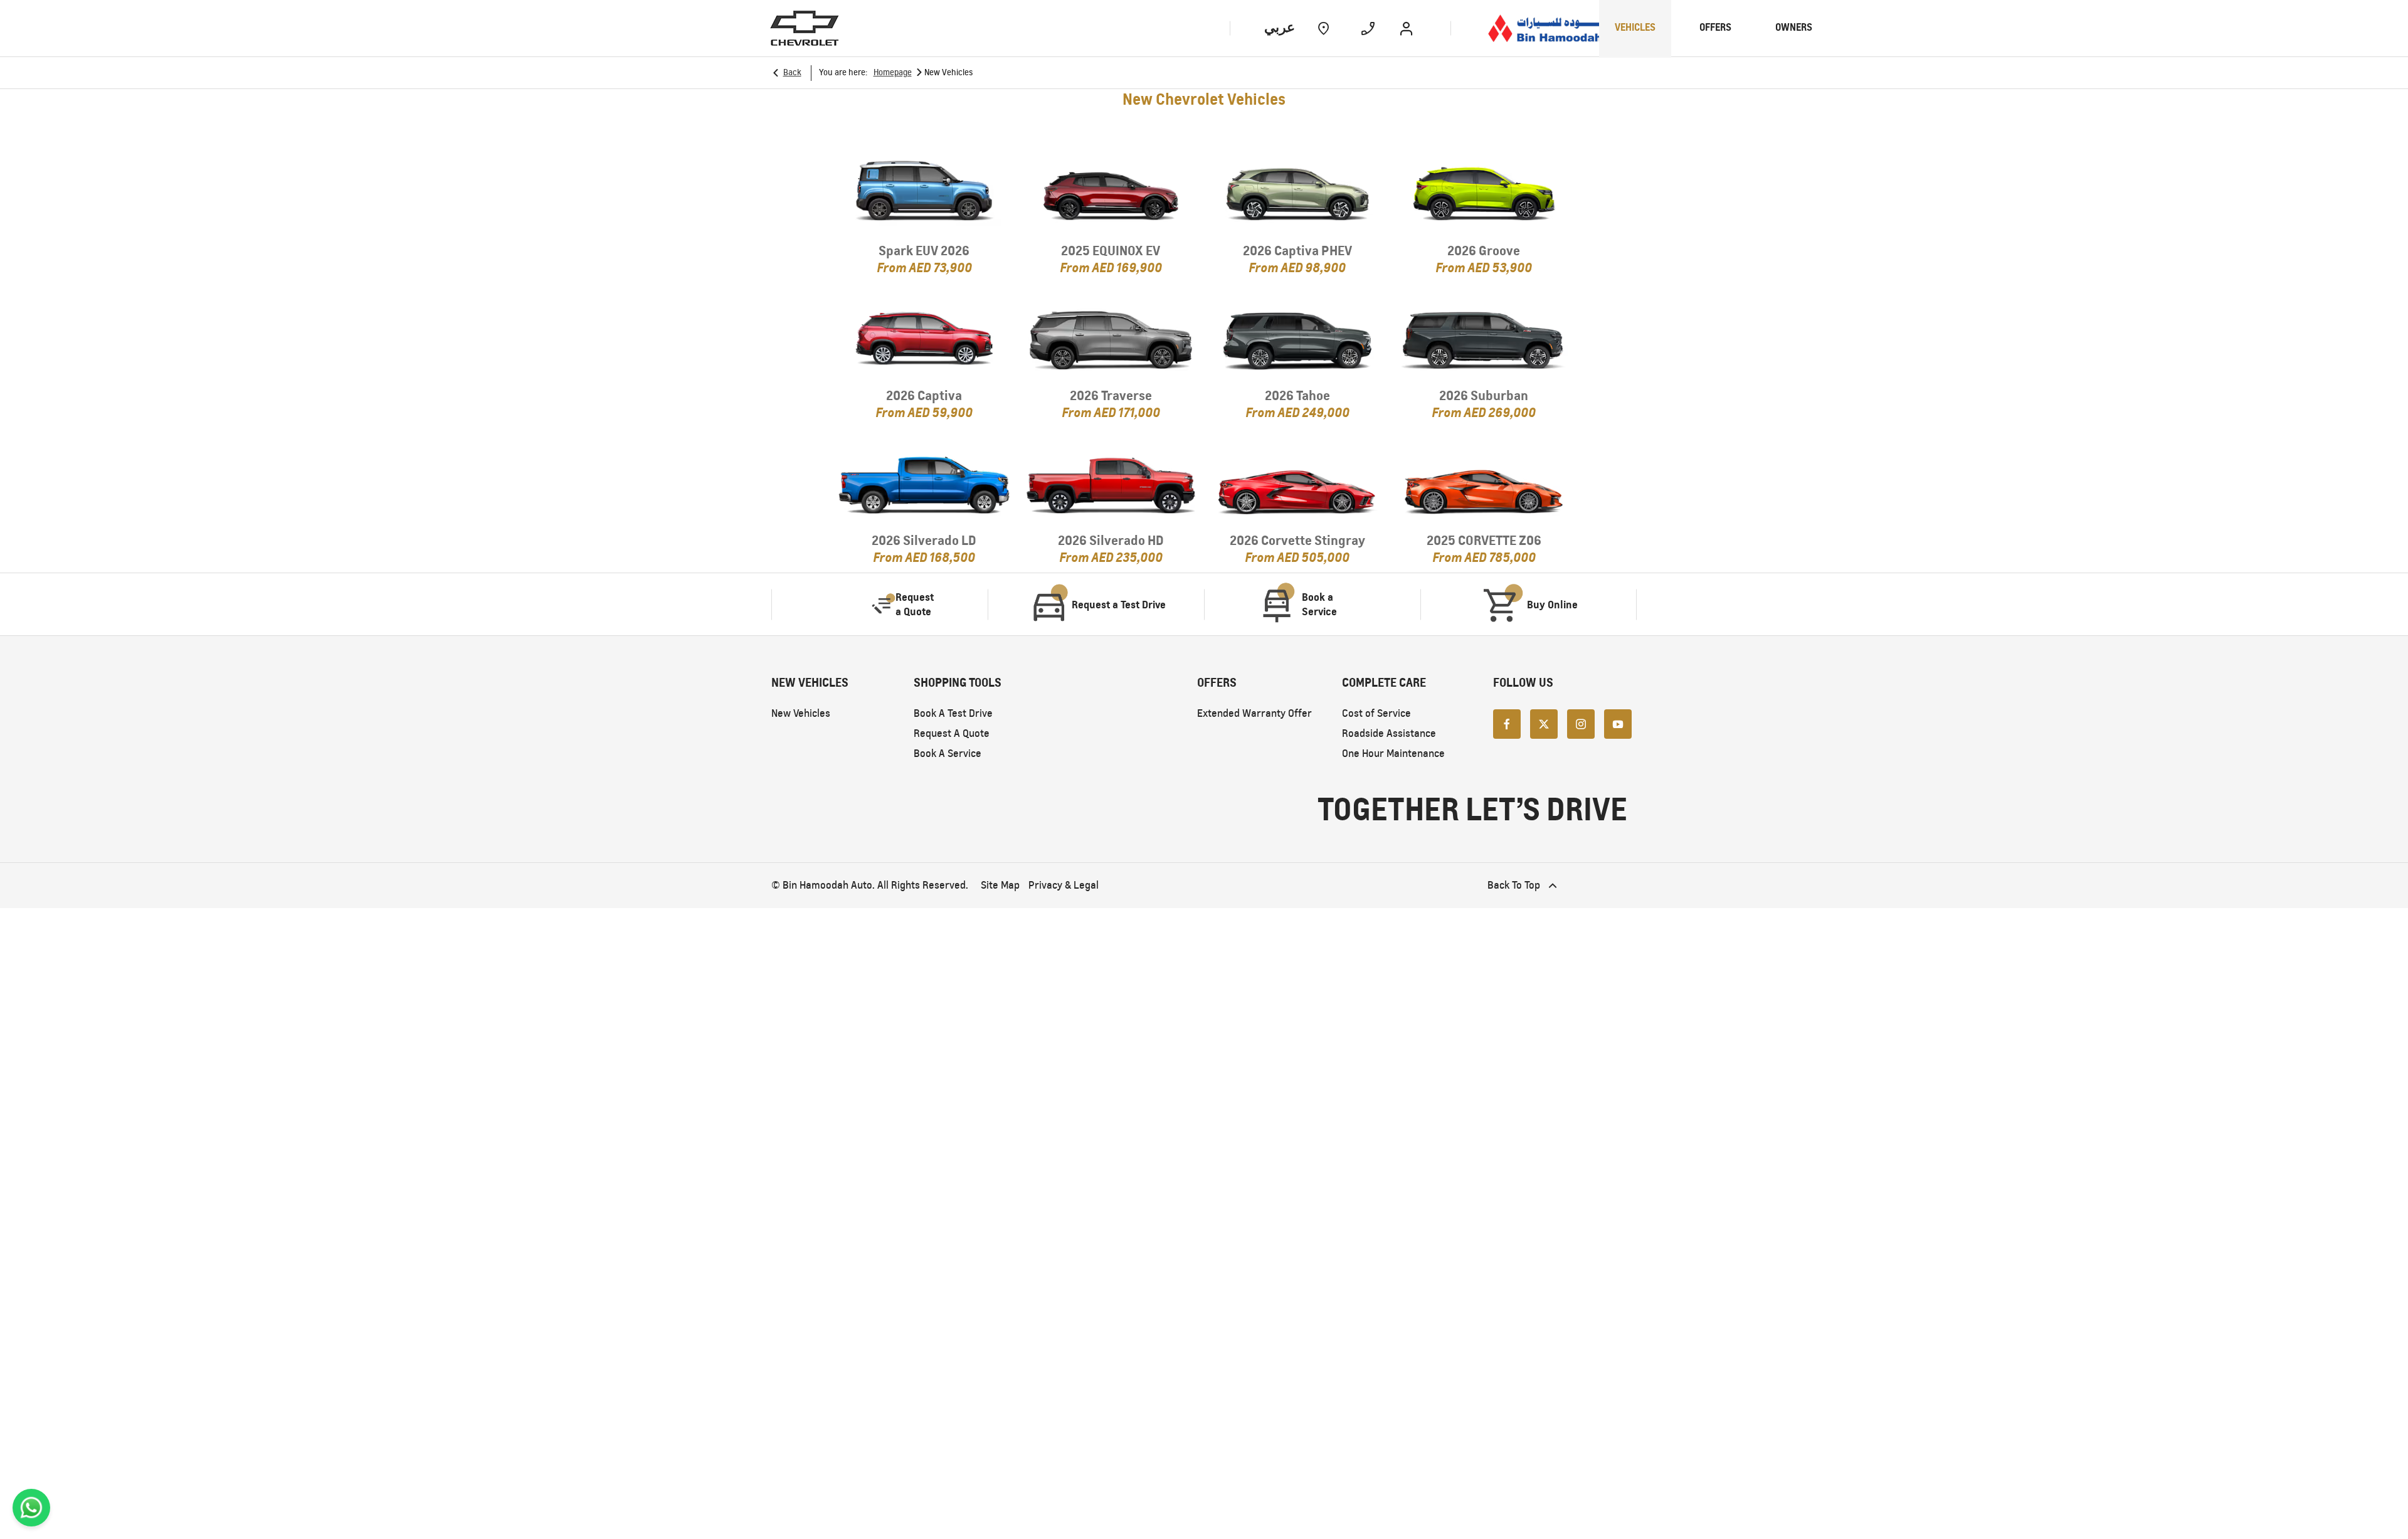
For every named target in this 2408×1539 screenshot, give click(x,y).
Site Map (1000, 885)
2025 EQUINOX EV (1111, 251)
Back (792, 72)
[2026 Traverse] (1111, 338)
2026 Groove (1484, 251)
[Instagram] (1581, 723)
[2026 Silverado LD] (924, 483)
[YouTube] (1618, 723)
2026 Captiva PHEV (1297, 251)
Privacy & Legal (1064, 885)
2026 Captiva (924, 395)
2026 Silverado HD (1111, 540)
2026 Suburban (1484, 395)
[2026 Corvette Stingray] (1297, 483)
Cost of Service (1376, 713)
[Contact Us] (1368, 28)
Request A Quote (952, 733)
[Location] (1323, 28)
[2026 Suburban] (1484, 338)
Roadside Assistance (1389, 733)
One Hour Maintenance (1393, 754)
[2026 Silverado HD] (1111, 483)
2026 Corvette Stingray (1297, 540)
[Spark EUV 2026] (924, 193)
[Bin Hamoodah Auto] (1560, 28)
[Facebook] (1507, 723)
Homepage (893, 72)
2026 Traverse (1111, 395)
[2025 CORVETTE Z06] (1484, 483)
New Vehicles (801, 713)
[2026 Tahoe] (1297, 338)
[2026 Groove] (1484, 193)
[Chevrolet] (805, 28)
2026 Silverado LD (924, 540)
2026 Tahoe (1297, 395)
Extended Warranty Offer (1254, 713)
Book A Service (948, 754)
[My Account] (1406, 28)
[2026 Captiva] (924, 338)
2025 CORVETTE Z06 (1484, 540)
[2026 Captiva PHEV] (1297, 193)
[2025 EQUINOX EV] (1111, 193)
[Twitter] (1544, 723)
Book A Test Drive (953, 713)
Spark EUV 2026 (924, 251)
